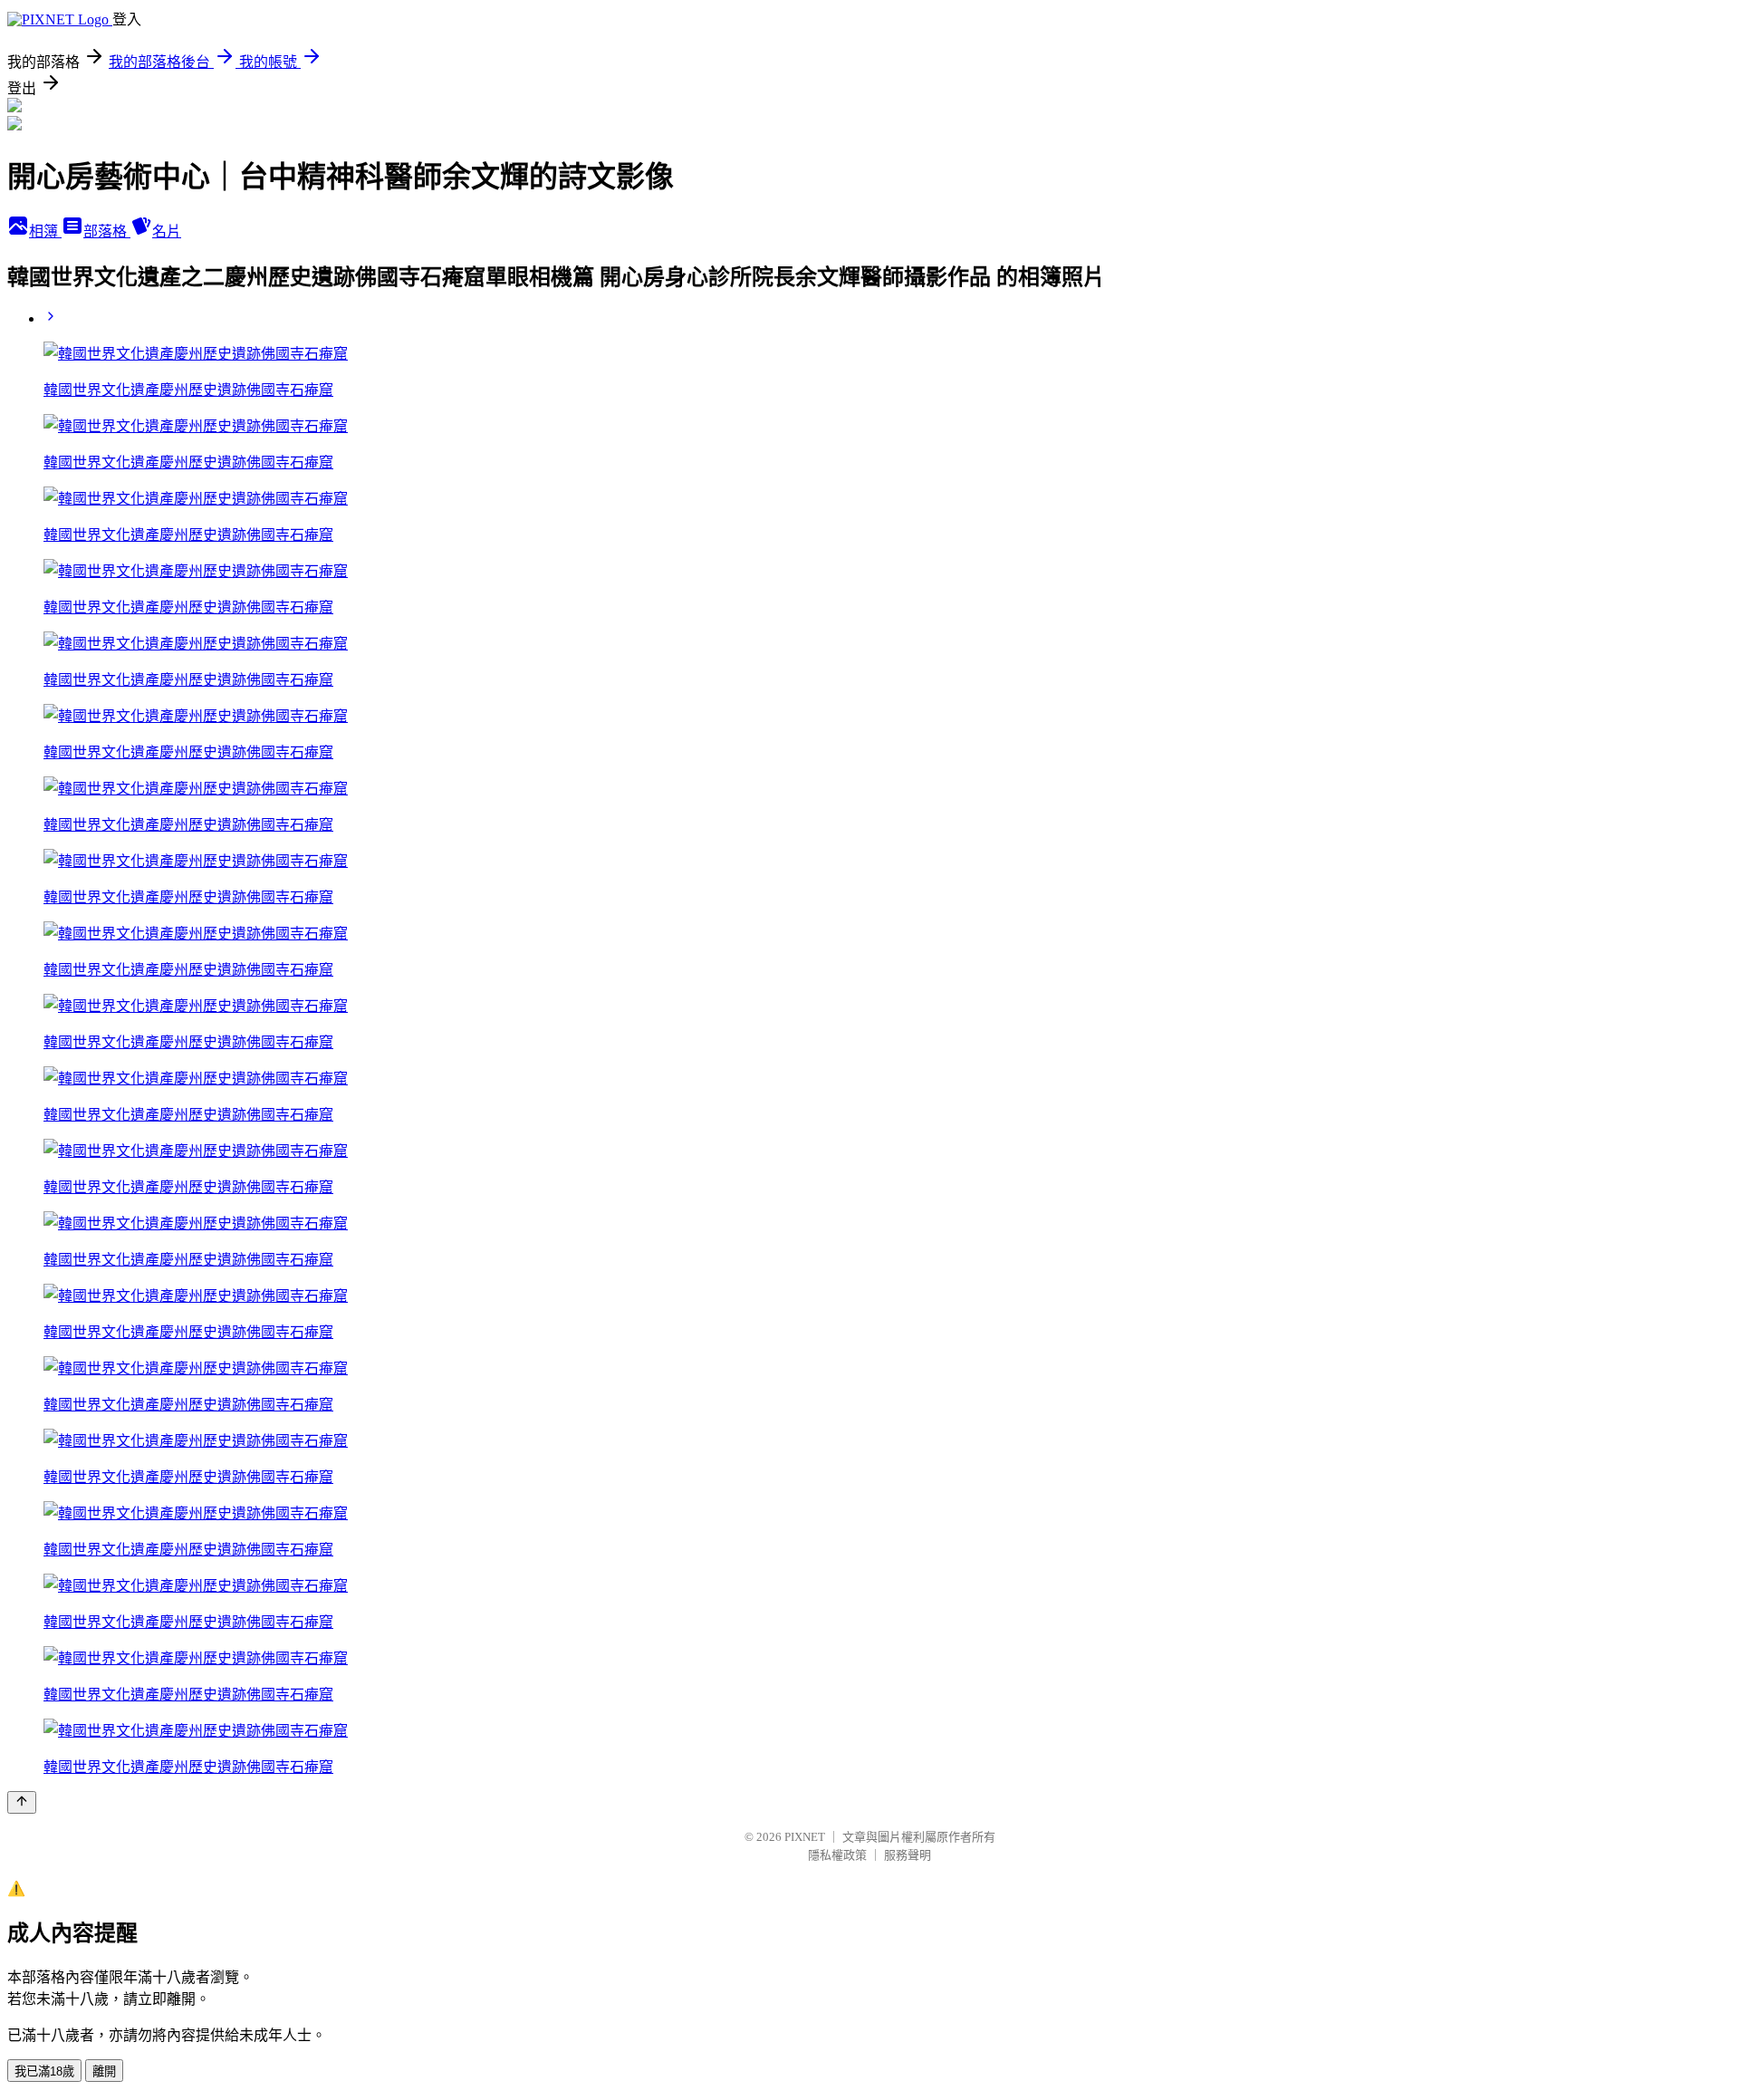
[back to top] (22, 1802)
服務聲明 (908, 1855)
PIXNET (805, 1837)
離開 (104, 2071)
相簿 (45, 231)
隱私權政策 (837, 1855)
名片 (167, 231)
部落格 (107, 231)
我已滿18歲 (44, 2071)
